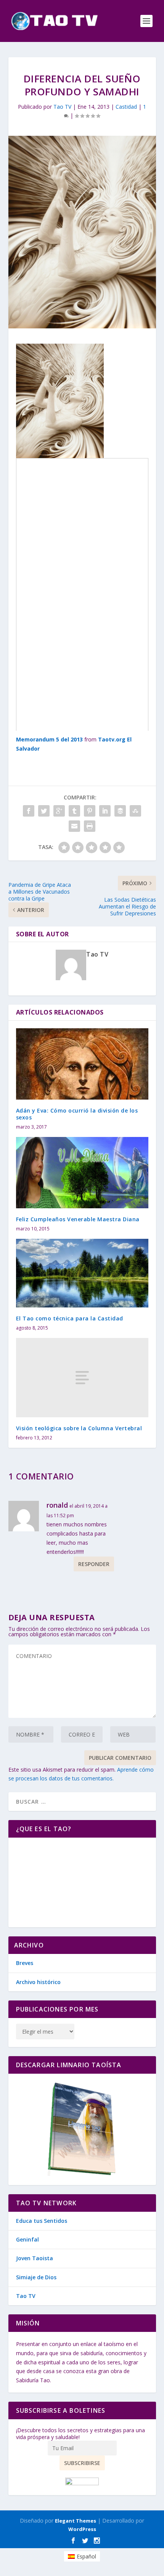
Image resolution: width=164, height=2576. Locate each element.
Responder (94, 1564)
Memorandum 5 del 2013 (49, 739)
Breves (25, 1963)
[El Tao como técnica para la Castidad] (82, 1273)
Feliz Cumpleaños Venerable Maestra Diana (78, 1219)
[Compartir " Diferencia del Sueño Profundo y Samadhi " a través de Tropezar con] (135, 811)
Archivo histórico (38, 1982)
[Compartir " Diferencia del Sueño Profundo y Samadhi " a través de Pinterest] (90, 811)
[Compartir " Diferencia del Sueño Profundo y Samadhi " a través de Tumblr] (74, 811)
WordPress (82, 2529)
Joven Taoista (35, 2258)
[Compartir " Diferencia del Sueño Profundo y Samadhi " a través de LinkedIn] (105, 811)
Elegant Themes (76, 2521)
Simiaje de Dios (36, 2277)
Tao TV (62, 107)
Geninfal (27, 2239)
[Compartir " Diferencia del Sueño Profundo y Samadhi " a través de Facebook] (29, 811)
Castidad (126, 107)
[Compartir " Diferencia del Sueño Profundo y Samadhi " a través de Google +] (59, 811)
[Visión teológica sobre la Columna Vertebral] (82, 1378)
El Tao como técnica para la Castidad (70, 1318)
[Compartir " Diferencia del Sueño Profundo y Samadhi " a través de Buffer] (120, 811)
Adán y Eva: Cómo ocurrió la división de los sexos (77, 1114)
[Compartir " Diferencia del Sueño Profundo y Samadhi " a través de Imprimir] (90, 826)
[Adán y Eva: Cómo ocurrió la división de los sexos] (82, 1064)
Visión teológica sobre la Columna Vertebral (79, 1428)
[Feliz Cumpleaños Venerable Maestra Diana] (82, 1173)
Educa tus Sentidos (42, 2221)
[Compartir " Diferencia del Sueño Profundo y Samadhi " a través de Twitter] (44, 811)
